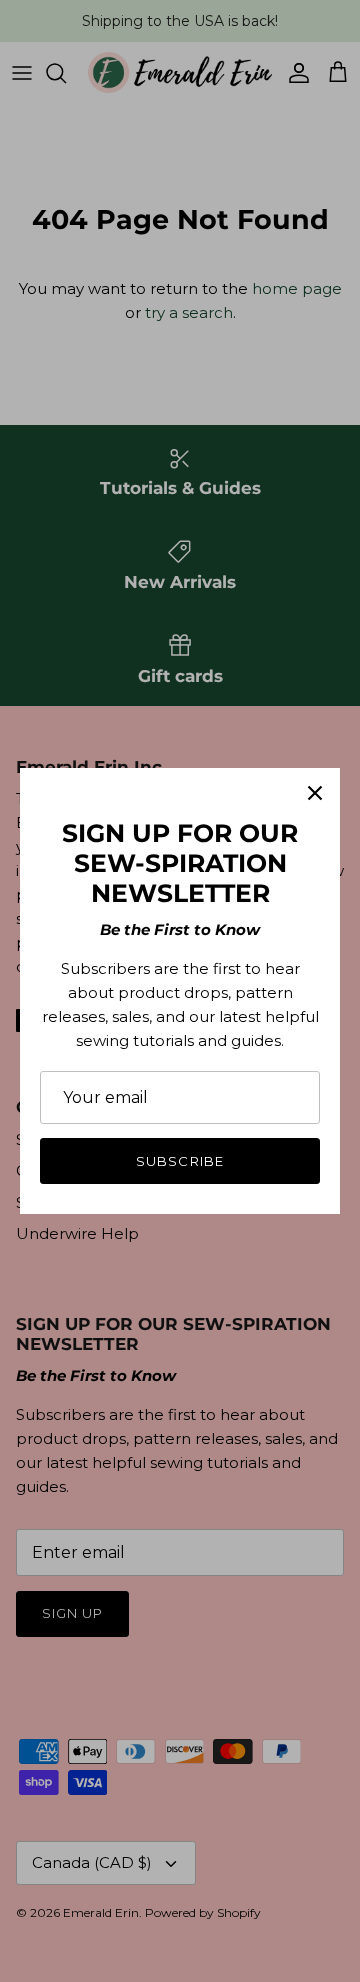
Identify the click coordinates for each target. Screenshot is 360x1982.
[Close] (315, 793)
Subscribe (179, 1161)
